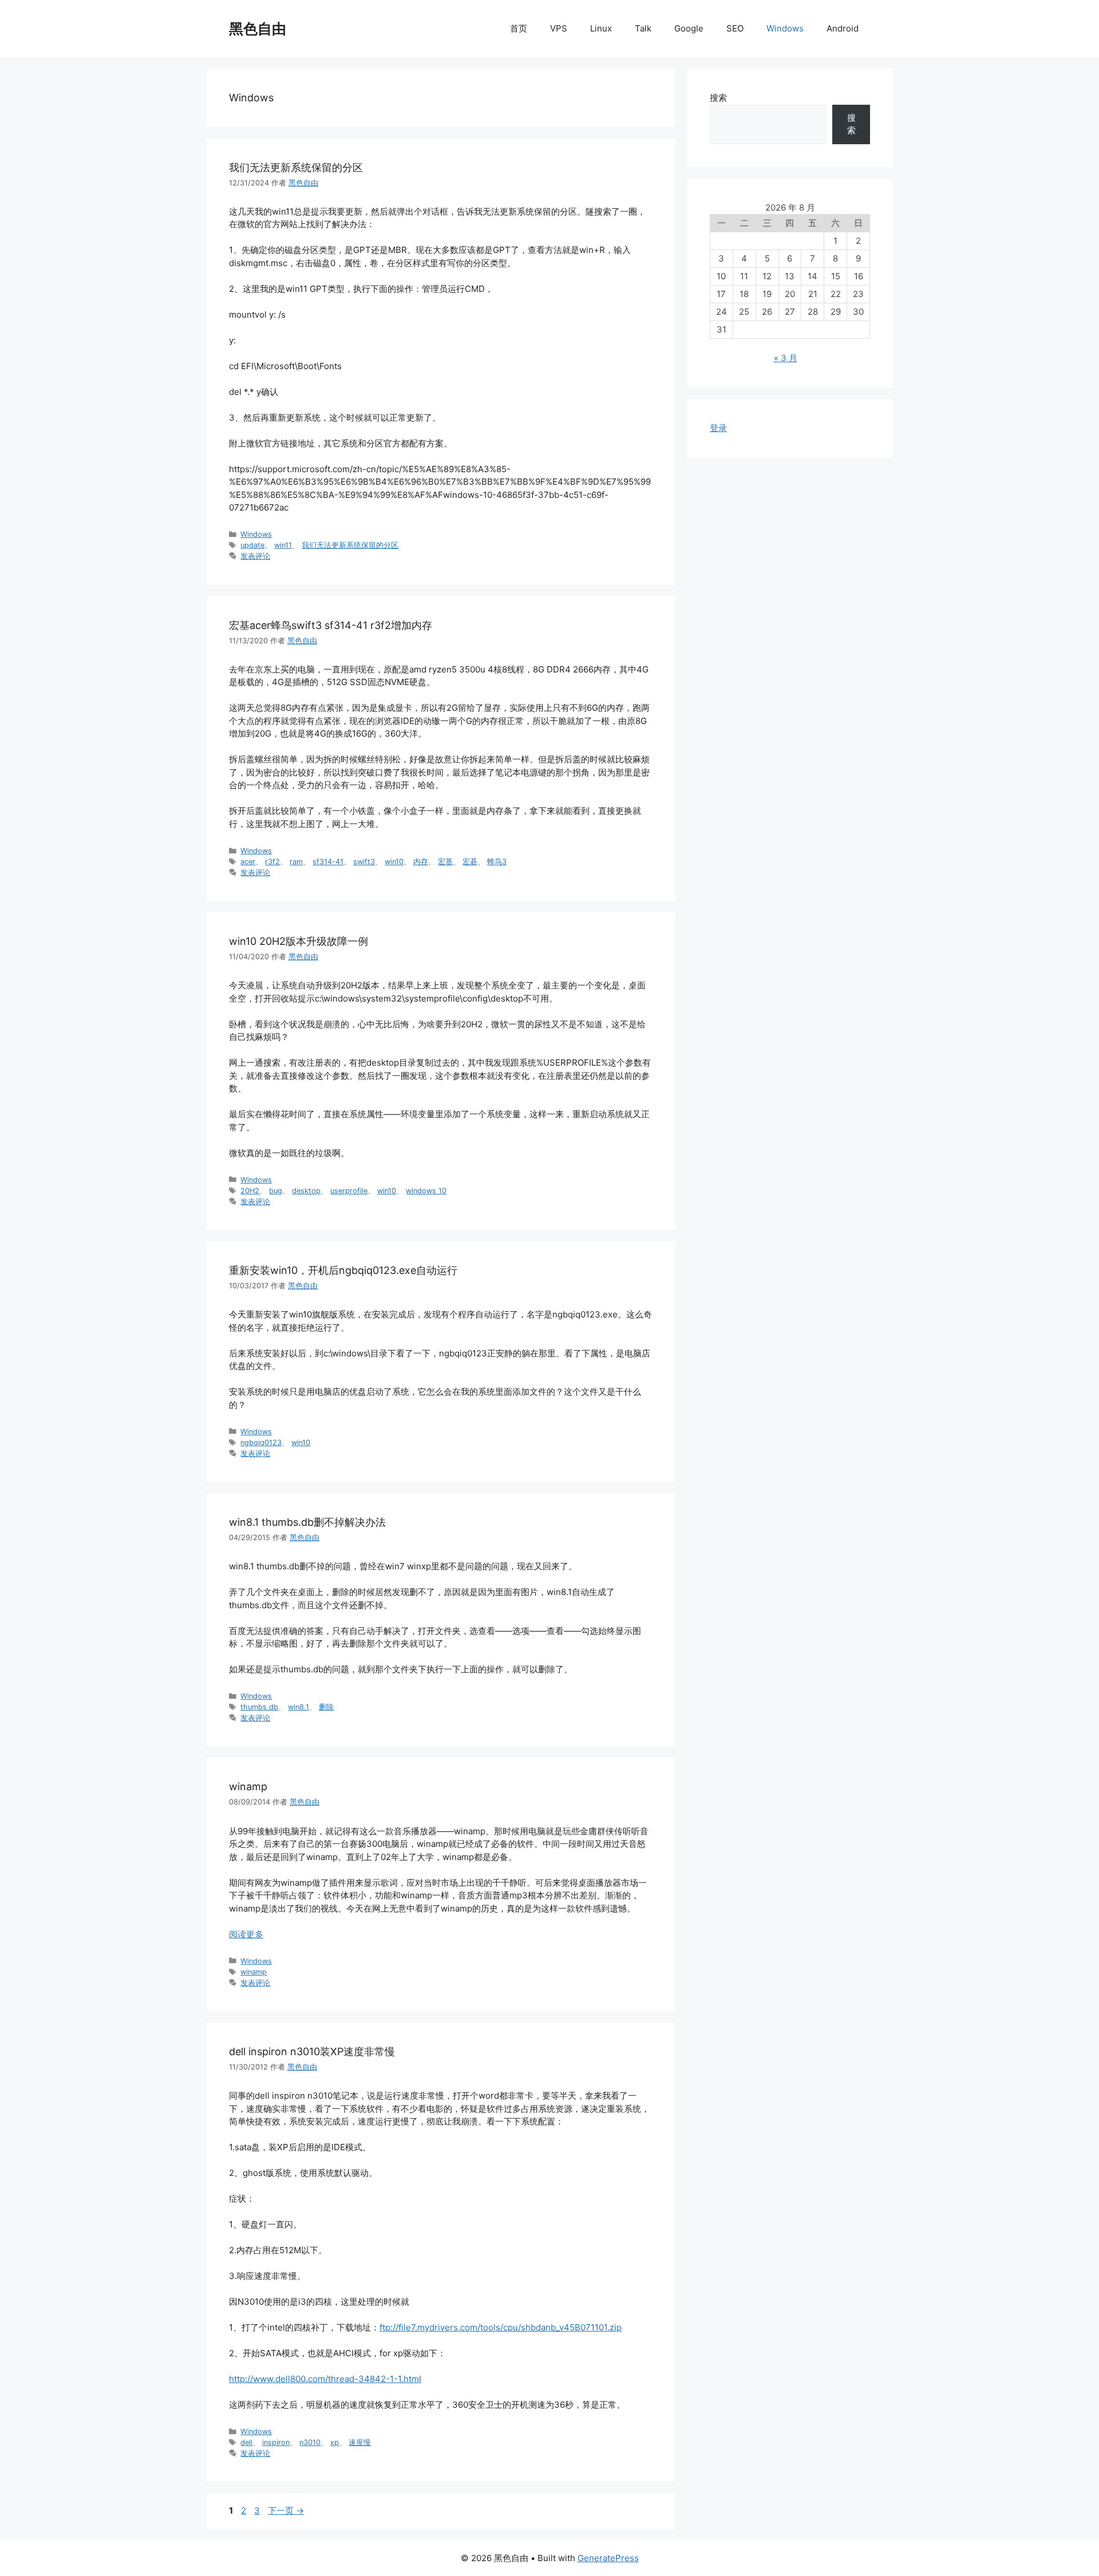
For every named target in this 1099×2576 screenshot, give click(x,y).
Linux (601, 28)
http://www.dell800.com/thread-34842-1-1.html (325, 2379)
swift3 (364, 862)
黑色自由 (258, 29)
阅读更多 (246, 1934)
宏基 (445, 862)
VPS (559, 28)
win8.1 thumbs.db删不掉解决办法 (307, 1522)
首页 (519, 28)
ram (296, 862)
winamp (248, 1786)
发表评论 (255, 556)
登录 (718, 428)
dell (246, 2442)
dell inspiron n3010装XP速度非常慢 (312, 2051)
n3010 (310, 2442)
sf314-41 (328, 862)
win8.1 (299, 1707)
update (252, 545)
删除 (326, 1707)
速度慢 (360, 2442)
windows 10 (426, 1191)
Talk (643, 28)
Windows (785, 28)
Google (689, 28)
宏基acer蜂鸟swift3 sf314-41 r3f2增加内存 (331, 625)
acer (248, 862)
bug (276, 1191)
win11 (283, 545)
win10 (394, 862)
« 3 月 (786, 358)
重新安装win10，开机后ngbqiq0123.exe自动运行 (343, 1270)
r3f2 (272, 862)
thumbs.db (259, 1707)
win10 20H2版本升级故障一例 (299, 941)
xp (335, 2442)
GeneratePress (608, 2558)
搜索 (718, 98)
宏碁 (470, 862)
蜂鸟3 (497, 862)
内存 (421, 862)
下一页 (286, 2510)
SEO (735, 28)
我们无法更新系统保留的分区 (296, 167)
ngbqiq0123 (261, 1443)
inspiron (276, 2442)
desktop (306, 1191)
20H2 (250, 1191)
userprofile (349, 1191)
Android (843, 28)
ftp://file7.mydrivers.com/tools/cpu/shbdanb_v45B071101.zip (501, 2327)
